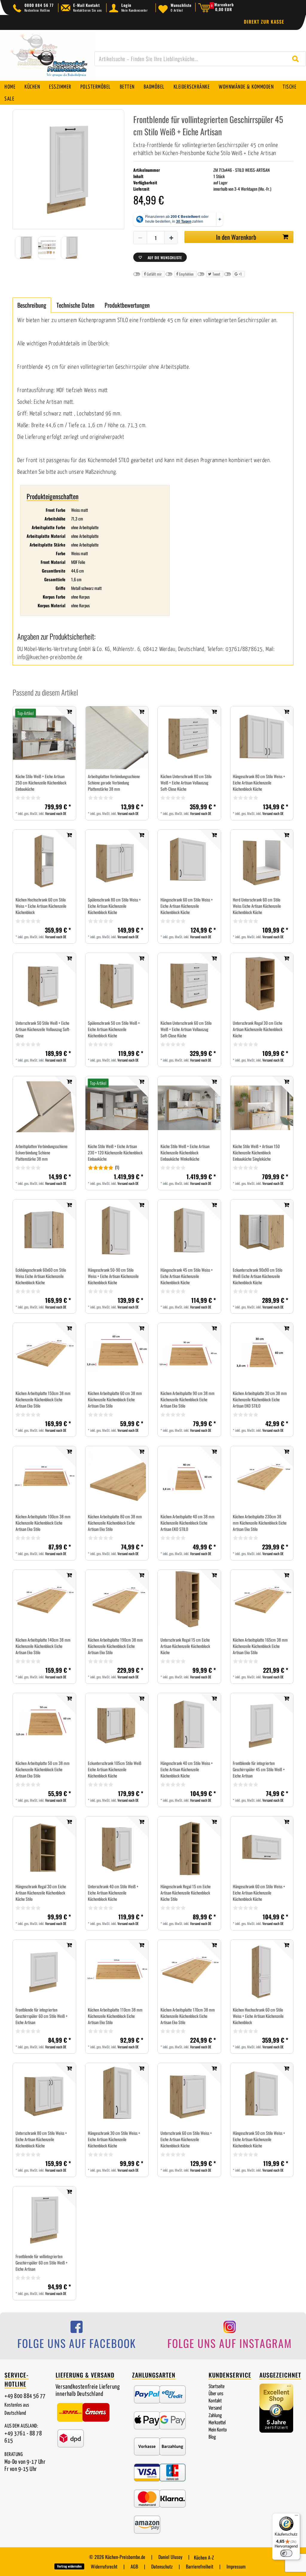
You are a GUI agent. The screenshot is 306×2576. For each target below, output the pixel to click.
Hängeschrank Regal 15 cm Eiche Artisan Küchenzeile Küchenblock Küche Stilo (186, 1893)
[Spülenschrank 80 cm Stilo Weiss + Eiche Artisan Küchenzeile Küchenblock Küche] (117, 861)
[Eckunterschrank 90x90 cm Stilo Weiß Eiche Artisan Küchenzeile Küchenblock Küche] (262, 1231)
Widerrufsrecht (104, 2566)
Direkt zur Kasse (264, 22)
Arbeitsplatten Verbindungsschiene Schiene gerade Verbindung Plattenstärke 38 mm (114, 782)
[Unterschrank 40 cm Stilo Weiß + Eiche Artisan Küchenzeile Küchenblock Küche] (117, 1848)
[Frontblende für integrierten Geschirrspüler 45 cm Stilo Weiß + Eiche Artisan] (262, 1725)
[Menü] (296, 2517)
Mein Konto (218, 2430)
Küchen (32, 87)
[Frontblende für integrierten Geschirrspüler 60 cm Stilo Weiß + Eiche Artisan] (44, 1971)
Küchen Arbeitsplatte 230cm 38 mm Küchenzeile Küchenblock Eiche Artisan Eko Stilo (260, 1523)
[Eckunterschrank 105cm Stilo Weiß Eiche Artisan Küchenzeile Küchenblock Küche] (117, 1725)
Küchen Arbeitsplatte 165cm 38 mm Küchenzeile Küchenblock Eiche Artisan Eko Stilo (260, 1646)
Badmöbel (154, 87)
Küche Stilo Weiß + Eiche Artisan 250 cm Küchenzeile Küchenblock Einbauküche (41, 782)
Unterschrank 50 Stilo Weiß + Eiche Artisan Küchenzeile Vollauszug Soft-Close (43, 1029)
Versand (215, 2408)
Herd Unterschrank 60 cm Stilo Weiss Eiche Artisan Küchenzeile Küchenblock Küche (257, 906)
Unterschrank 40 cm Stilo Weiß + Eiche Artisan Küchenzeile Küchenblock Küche (113, 1893)
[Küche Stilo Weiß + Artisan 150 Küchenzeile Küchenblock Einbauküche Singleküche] (262, 1108)
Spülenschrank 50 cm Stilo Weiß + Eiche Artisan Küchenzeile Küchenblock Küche (114, 1029)
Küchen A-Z (204, 2557)
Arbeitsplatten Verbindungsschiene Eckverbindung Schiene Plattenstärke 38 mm (42, 1152)
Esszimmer (60, 87)
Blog (212, 2437)
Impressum (236, 2566)
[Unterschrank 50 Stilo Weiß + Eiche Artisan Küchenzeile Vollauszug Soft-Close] (44, 984)
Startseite (217, 2387)
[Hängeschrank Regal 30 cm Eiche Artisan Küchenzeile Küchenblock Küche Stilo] (44, 1848)
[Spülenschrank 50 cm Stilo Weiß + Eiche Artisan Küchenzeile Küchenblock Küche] (117, 984)
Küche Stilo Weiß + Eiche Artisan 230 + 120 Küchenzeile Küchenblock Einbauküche (115, 1152)
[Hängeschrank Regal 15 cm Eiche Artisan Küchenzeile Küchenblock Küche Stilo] (189, 1848)
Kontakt (215, 2401)
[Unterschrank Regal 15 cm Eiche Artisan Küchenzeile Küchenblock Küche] (189, 1601)
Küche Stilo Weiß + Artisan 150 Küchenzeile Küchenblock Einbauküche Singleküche (256, 1152)
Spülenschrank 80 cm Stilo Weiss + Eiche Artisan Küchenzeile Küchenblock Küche (114, 906)
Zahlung (215, 2416)
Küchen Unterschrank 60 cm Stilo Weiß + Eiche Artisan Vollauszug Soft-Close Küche (186, 1029)
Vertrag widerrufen (69, 2566)
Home (10, 87)
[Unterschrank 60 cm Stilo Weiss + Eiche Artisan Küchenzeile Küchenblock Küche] (189, 2094)
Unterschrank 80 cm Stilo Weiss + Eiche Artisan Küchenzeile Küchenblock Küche (41, 2139)
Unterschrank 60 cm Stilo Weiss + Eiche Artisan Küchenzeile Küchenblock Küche (186, 2139)
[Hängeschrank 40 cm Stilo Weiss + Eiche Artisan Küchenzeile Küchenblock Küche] (189, 1724)
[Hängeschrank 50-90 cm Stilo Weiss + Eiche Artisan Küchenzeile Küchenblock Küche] (117, 1231)
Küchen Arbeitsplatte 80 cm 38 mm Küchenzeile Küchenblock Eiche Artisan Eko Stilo (115, 1523)
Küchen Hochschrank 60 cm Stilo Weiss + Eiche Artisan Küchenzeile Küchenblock (41, 906)
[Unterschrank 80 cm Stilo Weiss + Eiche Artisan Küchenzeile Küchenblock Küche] (44, 2094)
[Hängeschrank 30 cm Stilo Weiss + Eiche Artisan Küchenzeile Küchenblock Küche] (117, 2094)
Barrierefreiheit (200, 2566)
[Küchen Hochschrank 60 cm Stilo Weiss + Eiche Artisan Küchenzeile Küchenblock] (44, 861)
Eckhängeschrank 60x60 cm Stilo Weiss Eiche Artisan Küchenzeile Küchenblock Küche (41, 1276)
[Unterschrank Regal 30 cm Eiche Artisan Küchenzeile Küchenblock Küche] (262, 984)
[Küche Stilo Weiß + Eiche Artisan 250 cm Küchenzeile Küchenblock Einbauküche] (44, 738)
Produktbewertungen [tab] (127, 305)
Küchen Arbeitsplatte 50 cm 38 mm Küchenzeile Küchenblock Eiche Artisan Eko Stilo (43, 1769)
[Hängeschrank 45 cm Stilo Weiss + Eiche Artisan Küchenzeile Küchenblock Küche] (189, 1231)
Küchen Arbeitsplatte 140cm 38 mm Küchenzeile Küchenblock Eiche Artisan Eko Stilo (43, 1646)
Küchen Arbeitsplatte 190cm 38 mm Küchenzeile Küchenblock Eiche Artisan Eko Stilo (115, 1646)
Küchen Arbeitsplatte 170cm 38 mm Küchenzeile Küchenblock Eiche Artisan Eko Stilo (188, 2016)
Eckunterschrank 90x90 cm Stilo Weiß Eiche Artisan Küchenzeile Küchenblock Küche (258, 1276)
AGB (134, 2566)
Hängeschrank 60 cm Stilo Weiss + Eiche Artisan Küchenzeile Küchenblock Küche (187, 906)
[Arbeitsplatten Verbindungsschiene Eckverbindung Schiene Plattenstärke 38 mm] (44, 1108)
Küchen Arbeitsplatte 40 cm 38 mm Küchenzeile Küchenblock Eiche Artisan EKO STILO (188, 1523)
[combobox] (200, 59)
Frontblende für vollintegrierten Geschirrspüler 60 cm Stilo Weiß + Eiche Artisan (42, 2262)
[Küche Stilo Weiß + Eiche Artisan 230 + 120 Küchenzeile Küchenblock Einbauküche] (117, 1108)
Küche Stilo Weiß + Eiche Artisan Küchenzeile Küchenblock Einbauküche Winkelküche (185, 1152)
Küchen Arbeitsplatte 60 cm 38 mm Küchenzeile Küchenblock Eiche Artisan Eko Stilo (115, 1399)
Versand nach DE (56, 813)
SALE (9, 99)
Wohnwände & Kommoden (246, 87)
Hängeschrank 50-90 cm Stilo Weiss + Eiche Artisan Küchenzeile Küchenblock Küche (113, 1276)
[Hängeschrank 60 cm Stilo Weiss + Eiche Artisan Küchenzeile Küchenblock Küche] (189, 861)
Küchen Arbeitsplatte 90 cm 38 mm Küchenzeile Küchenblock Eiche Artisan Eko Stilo (188, 1399)
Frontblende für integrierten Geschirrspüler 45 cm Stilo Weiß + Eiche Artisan (259, 1769)
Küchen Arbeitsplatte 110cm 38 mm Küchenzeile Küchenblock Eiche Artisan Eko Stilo (115, 2016)
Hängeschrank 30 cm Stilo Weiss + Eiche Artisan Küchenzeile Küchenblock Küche (114, 2139)
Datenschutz (162, 2566)
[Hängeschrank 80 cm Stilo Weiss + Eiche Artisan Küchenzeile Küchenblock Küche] (262, 738)
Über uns (216, 2394)
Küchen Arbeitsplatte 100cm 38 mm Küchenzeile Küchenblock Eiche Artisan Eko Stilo (43, 1523)
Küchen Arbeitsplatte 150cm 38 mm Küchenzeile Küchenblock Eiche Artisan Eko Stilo (43, 1399)
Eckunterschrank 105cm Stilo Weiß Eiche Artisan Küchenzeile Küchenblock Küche (115, 1769)
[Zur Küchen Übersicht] (48, 59)
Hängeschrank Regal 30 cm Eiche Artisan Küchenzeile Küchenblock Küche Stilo (41, 1893)
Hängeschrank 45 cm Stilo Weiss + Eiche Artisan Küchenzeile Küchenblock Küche (187, 1276)
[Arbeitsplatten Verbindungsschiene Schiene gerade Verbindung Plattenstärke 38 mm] (117, 738)
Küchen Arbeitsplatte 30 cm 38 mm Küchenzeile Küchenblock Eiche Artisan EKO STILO (260, 1399)
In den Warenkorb (236, 237)
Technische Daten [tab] (75, 305)
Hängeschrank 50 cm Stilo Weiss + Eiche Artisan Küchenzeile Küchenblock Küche (259, 2139)
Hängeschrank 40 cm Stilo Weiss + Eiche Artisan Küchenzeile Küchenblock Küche (187, 1769)
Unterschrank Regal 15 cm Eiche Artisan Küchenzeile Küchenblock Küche (185, 1646)
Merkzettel (217, 2423)
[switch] (286, 2553)
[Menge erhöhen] (171, 238)
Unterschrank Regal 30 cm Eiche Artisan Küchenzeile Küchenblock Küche (258, 1029)
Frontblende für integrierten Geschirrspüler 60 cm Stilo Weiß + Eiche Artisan (42, 2016)
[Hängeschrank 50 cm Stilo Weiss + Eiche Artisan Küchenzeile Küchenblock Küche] (262, 2094)
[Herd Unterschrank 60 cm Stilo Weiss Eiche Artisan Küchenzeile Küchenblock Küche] (262, 861)
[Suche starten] (297, 59)
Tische (290, 87)
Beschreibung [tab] (32, 305)
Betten (127, 87)
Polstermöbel (96, 87)
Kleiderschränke (192, 87)
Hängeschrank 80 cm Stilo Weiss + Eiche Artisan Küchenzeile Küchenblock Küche (259, 782)
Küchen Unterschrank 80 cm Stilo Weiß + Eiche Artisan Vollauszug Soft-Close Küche (186, 782)
